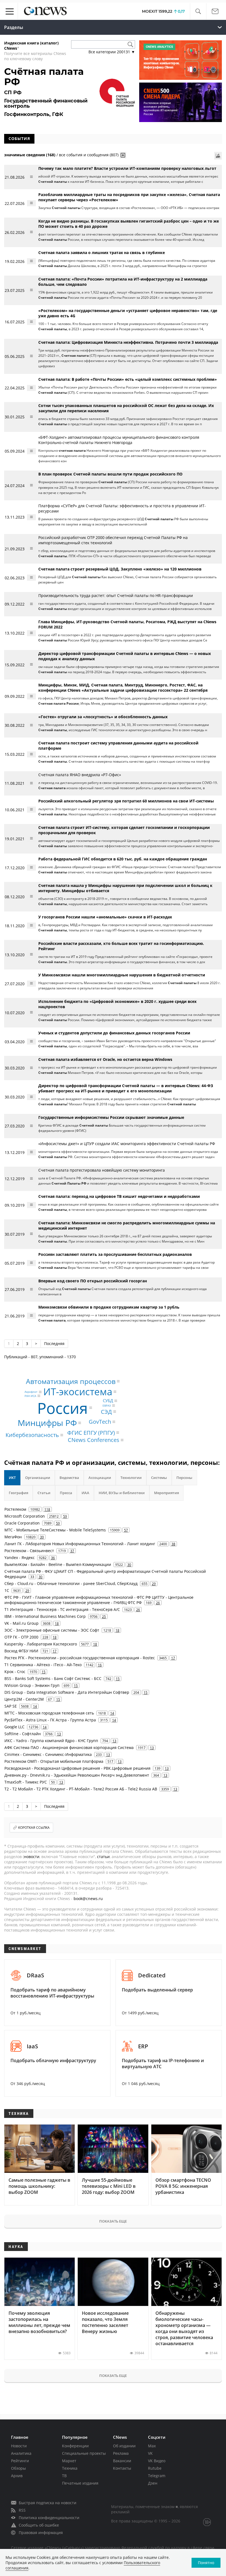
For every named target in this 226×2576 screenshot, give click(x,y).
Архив (17, 2476)
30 (129, 1565)
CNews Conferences (94, 1440)
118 (47, 1509)
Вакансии (122, 2461)
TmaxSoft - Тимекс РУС (26, 1782)
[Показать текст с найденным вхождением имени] (123, 155)
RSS (22, 2510)
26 (158, 1603)
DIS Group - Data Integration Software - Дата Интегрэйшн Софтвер (67, 1692)
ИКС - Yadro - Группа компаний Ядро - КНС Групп (51, 1741)
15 (44, 1672)
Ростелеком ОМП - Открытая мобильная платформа (54, 1761)
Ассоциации (100, 1478)
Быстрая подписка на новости (48, 2503)
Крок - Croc (15, 1672)
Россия (63, 1408)
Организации (38, 1478)
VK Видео (157, 2461)
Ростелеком (15, 1509)
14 (35, 1706)
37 (72, 1551)
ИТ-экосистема (78, 1392)
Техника (70, 2468)
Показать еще (113, 2221)
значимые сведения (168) (30, 155)
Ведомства (69, 1478)
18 (57, 1623)
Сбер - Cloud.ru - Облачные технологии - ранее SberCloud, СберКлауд (71, 1583)
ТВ (64, 2476)
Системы (159, 1478)
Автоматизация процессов (71, 1381)
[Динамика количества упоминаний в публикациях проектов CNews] (218, 156)
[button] (198, 11)
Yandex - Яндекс (20, 1558)
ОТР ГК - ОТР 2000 (21, 1637)
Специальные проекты (84, 2453)
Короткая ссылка (34, 1828)
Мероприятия (166, 1493)
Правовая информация (41, 2533)
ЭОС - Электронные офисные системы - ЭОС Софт (52, 1630)
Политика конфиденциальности (49, 2518)
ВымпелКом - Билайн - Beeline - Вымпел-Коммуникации (58, 1564)
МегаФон (13, 1537)
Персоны (184, 1478)
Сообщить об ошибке (39, 2525)
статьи (103, 1857)
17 (55, 1651)
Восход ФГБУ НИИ (21, 1651)
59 (65, 1516)
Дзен (153, 2483)
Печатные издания (80, 2483)
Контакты (122, 2468)
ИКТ (12, 1478)
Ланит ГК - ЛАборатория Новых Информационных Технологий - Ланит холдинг (80, 1544)
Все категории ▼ (112, 52)
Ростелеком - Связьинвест (29, 1551)
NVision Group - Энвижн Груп (32, 1685)
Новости (19, 2446)
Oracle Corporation (22, 1523)
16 (100, 1665)
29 (154, 1584)
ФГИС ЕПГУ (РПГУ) (91, 1432)
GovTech (100, 1422)
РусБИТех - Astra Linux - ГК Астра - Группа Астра (50, 1720)
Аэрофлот (31, 1392)
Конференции (75, 2446)
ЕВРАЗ (107, 1405)
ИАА (85, 1493)
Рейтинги (20, 2461)
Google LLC (14, 1727)
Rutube (155, 2468)
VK (150, 2453)
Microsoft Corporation (25, 1516)
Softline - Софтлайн (23, 1734)
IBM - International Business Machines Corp (45, 1616)
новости (32, 1857)
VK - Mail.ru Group (21, 1623)
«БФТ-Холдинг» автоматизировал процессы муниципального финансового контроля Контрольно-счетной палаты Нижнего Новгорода (119, 440)
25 (104, 1616)
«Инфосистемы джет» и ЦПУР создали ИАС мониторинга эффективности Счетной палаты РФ (127, 1144)
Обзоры (18, 2468)
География (18, 1493)
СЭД (106, 1411)
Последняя (54, 1344)
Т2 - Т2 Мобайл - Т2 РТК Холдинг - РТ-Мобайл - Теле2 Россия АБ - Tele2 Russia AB (81, 1789)
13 (59, 1734)
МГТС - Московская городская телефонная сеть (49, 1713)
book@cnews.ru (88, 1899)
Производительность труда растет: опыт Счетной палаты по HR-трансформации (116, 595)
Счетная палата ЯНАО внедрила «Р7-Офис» (80, 775)
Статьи (44, 1493)
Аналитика (21, 2453)
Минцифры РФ (47, 1423)
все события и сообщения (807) (89, 155)
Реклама (121, 2453)
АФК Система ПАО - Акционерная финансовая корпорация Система (69, 1747)
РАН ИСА (30, 1396)
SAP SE (11, 1706)
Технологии (131, 1478)
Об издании (124, 2446)
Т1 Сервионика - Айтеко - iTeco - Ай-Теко (43, 1665)
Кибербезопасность (32, 1435)
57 (126, 1530)
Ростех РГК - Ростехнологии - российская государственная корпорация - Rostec (80, 1658)
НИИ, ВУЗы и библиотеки (122, 1493)
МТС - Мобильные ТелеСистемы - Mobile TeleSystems (55, 1530)
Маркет (69, 2461)
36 (53, 1558)
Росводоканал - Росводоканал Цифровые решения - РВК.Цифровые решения (77, 1768)
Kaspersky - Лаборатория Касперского (41, 1644)
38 (173, 1544)
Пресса (66, 1493)
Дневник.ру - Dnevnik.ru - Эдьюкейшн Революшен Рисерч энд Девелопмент (77, 1775)
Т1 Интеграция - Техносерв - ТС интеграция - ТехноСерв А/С (62, 1609)
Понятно (206, 2563)
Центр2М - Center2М (24, 1699)
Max (152, 2446)
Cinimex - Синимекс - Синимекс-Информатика (48, 1754)
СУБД (108, 1401)
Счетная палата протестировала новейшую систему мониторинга (102, 1170)
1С (7, 1590)
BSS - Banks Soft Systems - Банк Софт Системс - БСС (53, 1678)
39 (42, 1537)
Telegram (157, 2476)
